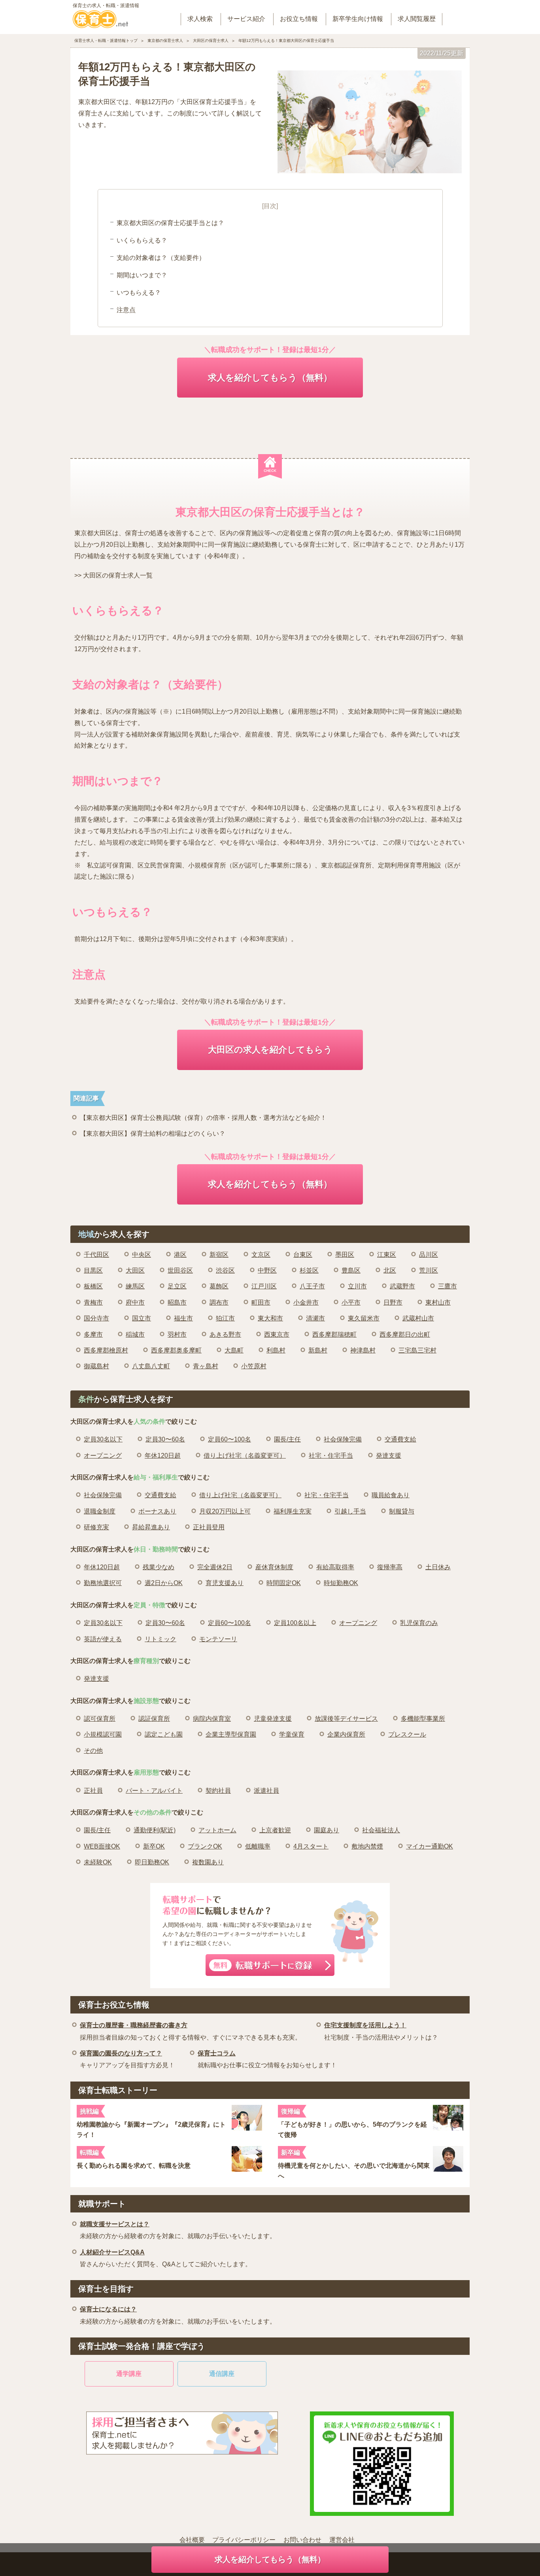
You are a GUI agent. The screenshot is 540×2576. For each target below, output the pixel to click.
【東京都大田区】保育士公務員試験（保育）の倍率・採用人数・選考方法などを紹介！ (203, 1118)
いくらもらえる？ (142, 240)
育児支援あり (225, 1583)
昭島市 (177, 1302)
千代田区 (96, 1255)
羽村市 (177, 1334)
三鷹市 (447, 1286)
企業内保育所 (346, 1734)
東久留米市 (364, 1318)
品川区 (429, 1255)
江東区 (387, 1255)
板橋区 (93, 1286)
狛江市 (225, 1318)
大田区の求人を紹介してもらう (270, 1050)
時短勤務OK (341, 1583)
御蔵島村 (96, 1366)
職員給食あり (391, 1495)
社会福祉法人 (381, 1830)
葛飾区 (219, 1286)
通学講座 (129, 2374)
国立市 (142, 1318)
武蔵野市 (402, 1286)
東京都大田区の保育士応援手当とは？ (170, 223)
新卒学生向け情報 (358, 19)
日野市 (393, 1302)
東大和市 (270, 1318)
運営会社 (342, 2540)
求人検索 (200, 19)
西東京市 (277, 1334)
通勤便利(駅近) (155, 1830)
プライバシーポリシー (244, 2540)
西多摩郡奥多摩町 (176, 1350)
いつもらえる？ (139, 293)
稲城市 (135, 1334)
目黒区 (93, 1270)
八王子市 (312, 1286)
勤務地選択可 (103, 1583)
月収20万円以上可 (225, 1511)
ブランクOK (205, 1846)
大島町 (234, 1350)
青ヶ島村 (206, 1366)
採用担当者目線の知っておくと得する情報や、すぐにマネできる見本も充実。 (191, 2031)
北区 (390, 1270)
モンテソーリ (218, 1639)
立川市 (357, 1286)
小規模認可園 (103, 1734)
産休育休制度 (274, 1567)
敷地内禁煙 (367, 1846)
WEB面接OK (102, 1846)
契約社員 (218, 1791)
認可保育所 (100, 1719)
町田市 (261, 1302)
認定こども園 (164, 1734)
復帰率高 (390, 1567)
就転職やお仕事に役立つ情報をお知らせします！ (267, 2059)
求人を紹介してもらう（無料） (270, 378)
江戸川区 (264, 1286)
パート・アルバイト (154, 1791)
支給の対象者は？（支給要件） (161, 258)
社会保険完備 (343, 1439)
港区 (180, 1255)
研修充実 (96, 1527)
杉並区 (309, 1270)
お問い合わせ (302, 2540)
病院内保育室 (212, 1719)
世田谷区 (180, 1270)
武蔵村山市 (418, 1318)
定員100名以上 (295, 1623)
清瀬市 (315, 1318)
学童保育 (292, 1734)
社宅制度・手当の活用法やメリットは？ (381, 2031)
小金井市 (306, 1302)
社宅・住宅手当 (331, 1456)
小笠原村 (254, 1366)
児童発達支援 (273, 1719)
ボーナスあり (157, 1511)
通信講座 (222, 2374)
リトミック (160, 1639)
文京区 (261, 1255)
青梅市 (93, 1302)
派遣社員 (266, 1791)
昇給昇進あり (151, 1527)
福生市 (183, 1318)
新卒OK (154, 1846)
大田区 (135, 1270)
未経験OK (98, 1862)
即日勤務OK (152, 1862)
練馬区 (135, 1286)
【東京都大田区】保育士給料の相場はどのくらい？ (153, 1134)
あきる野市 (225, 1334)
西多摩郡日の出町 (405, 1334)
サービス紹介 (246, 19)
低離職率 (258, 1846)
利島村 (276, 1350)
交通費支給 (400, 1439)
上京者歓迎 (275, 1830)
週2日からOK (164, 1583)
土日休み (438, 1567)
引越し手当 (350, 1511)
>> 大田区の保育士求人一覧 (113, 575)
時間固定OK (284, 1583)
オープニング (103, 1456)
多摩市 (93, 1334)
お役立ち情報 (299, 19)
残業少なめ (159, 1567)
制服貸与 (402, 1511)
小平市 (351, 1302)
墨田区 (345, 1255)
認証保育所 (154, 1719)
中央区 (142, 1255)
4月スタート (311, 1846)
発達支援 (389, 1456)
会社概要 (192, 2540)
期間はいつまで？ (142, 275)
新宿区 (219, 1255)
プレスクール (407, 1734)
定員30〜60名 (165, 1439)
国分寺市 (96, 1318)
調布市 (219, 1302)
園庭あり (327, 1830)
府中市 (135, 1302)
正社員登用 (209, 1527)
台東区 (303, 1255)
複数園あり (208, 1862)
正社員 (93, 1791)
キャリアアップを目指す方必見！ (127, 2059)
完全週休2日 (215, 1567)
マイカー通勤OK (430, 1846)
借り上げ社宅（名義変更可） (245, 1456)
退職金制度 (100, 1511)
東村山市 (438, 1302)
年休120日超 (163, 1456)
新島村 (318, 1350)
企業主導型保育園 (231, 1734)
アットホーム (217, 1830)
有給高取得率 (335, 1567)
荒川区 (429, 1270)
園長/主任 (287, 1439)
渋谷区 (225, 1270)
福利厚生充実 (293, 1511)
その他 (93, 1751)
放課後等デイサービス (346, 1719)
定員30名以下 (103, 1439)
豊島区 (351, 1270)
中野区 (267, 1270)
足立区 (177, 1286)
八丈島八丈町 (151, 1366)
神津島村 (363, 1350)
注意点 (126, 310)
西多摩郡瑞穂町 (334, 1334)
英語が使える (103, 1639)
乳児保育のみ (419, 1623)
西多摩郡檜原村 (106, 1350)
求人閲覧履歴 (417, 19)
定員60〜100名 (229, 1439)
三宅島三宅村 (417, 1350)
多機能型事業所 (423, 1719)
